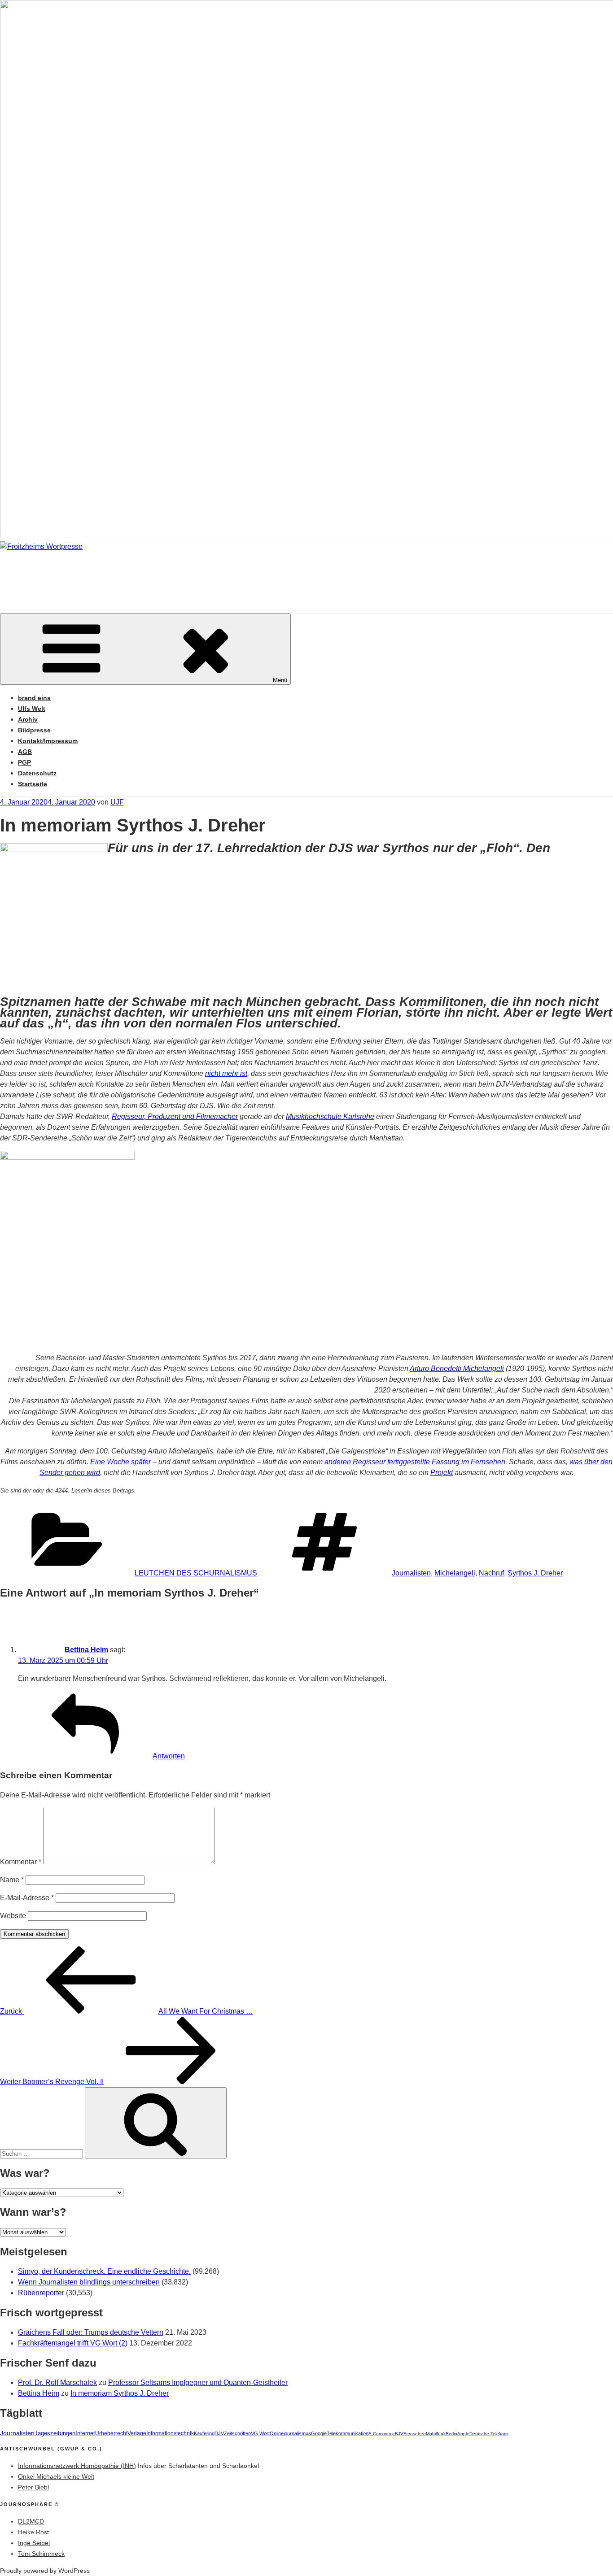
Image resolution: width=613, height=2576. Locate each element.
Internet (85, 2433)
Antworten (169, 1756)
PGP (24, 762)
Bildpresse (34, 730)
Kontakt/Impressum (48, 741)
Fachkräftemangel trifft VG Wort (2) (73, 2343)
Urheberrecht (111, 2433)
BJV (399, 2434)
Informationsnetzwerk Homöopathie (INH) (77, 2466)
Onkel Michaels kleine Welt (56, 2476)
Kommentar (21, 1862)
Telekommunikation (348, 2433)
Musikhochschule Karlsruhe (330, 1116)
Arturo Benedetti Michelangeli (457, 1368)
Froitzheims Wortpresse (129, 573)
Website (13, 1916)
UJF (117, 802)
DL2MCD (31, 2521)
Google (319, 2433)
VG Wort (260, 2433)
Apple (463, 2434)
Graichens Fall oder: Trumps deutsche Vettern (91, 2332)
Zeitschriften (237, 2433)
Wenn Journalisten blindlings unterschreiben (89, 2282)
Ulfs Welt (32, 709)
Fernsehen (415, 2434)
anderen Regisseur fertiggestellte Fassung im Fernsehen (415, 1462)
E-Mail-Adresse (27, 1898)
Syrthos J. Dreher (535, 1573)
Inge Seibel (34, 2543)
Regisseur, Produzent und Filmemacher (175, 1116)
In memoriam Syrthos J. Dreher (120, 2393)
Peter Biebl (33, 2487)
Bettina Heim (86, 1650)
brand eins (34, 698)
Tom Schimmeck (41, 2554)
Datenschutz (37, 773)
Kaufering (204, 2433)
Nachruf (491, 1573)
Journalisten (411, 1573)
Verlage (137, 2433)
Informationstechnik (170, 2433)
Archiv (28, 719)
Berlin (451, 2434)
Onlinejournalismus (290, 2433)
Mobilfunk (436, 2434)
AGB (25, 752)
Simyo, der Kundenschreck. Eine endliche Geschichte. (104, 2271)
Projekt (442, 1473)
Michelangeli (455, 1573)
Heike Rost (33, 2532)
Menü (280, 680)
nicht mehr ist (226, 1073)
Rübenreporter (41, 2293)
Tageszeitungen (55, 2433)
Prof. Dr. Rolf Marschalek (57, 2382)
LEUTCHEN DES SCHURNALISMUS (196, 1573)
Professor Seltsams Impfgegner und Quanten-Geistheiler (198, 2382)
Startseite (33, 784)
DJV (219, 2433)
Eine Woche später (120, 1462)
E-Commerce (382, 2434)
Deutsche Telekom (488, 2434)
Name (12, 1880)
